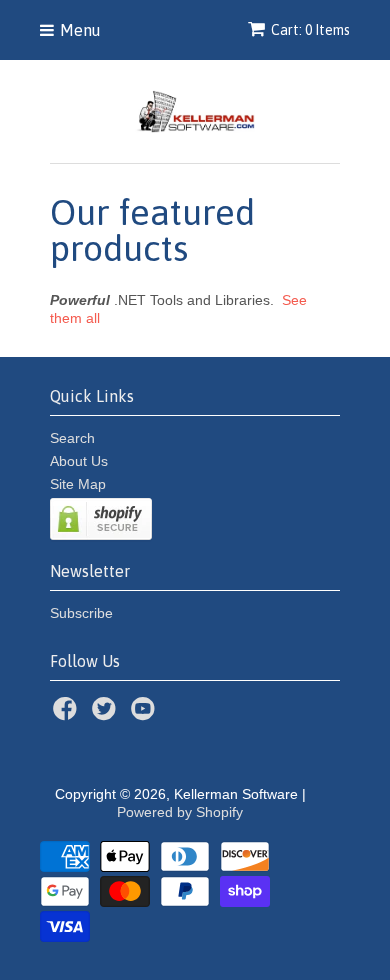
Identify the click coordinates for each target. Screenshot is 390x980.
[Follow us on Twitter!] (107, 714)
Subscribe (81, 613)
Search (72, 438)
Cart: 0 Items (310, 30)
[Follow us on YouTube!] (146, 714)
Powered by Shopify (180, 812)
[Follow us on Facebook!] (68, 714)
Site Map (78, 484)
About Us (79, 461)
